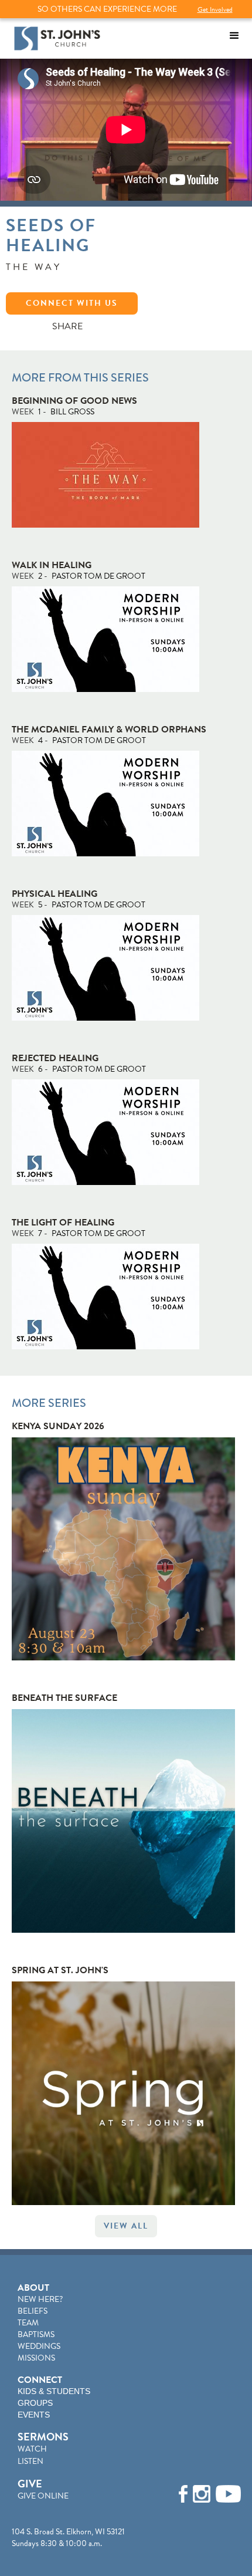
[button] (234, 36)
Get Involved (215, 9)
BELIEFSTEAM (33, 2317)
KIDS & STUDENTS (54, 2391)
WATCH (32, 2449)
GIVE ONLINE (43, 2496)
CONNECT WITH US (72, 303)
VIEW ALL (126, 2226)
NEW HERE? (40, 2299)
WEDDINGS (39, 2346)
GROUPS (35, 2403)
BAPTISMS (36, 2334)
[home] (54, 38)
